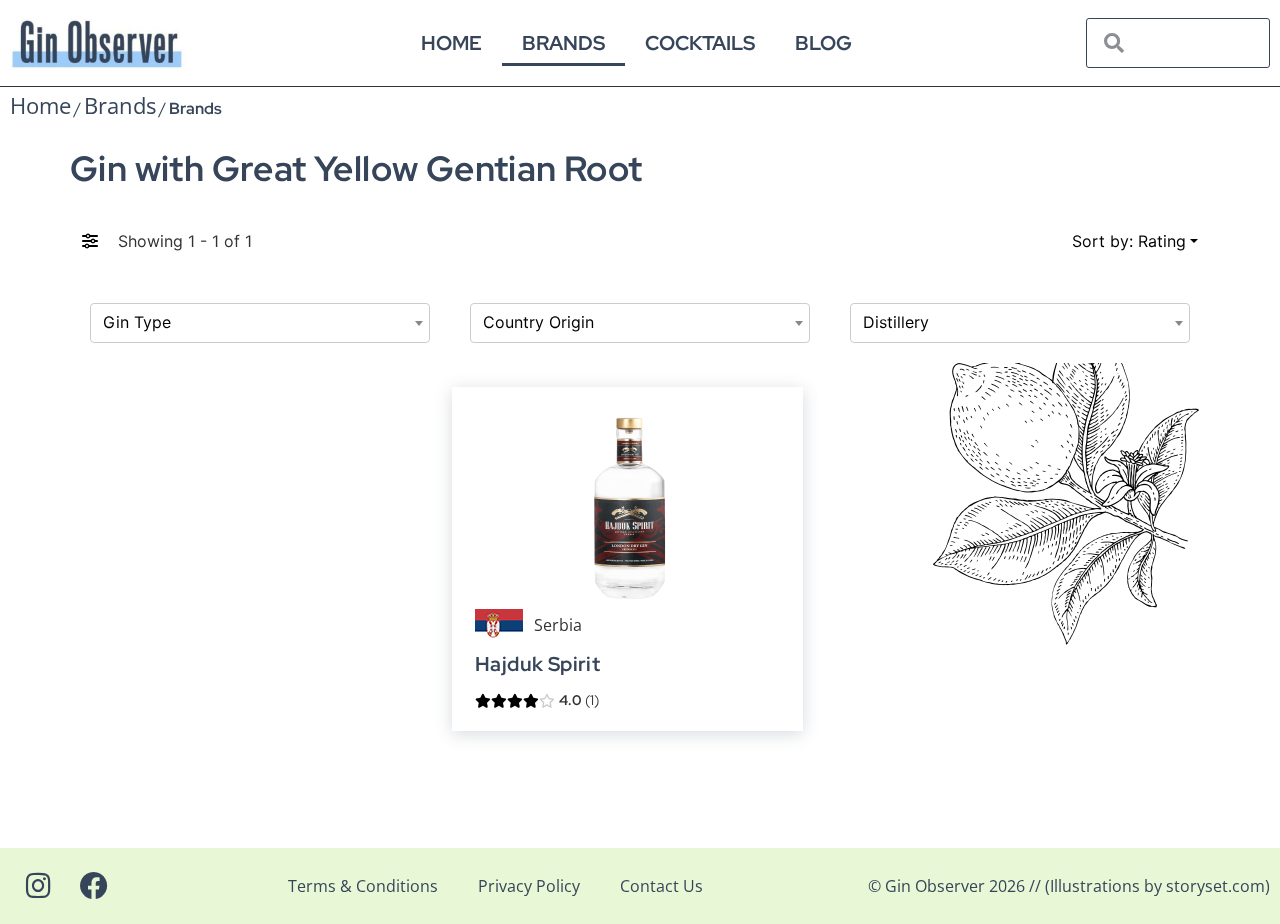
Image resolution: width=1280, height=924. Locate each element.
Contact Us (661, 886)
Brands (563, 43)
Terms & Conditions (363, 886)
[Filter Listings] (90, 241)
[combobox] (260, 323)
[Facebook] (94, 886)
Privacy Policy (529, 886)
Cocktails (700, 43)
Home (451, 43)
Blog (823, 43)
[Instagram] (38, 886)
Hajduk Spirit (537, 664)
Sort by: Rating (1129, 241)
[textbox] (260, 323)
